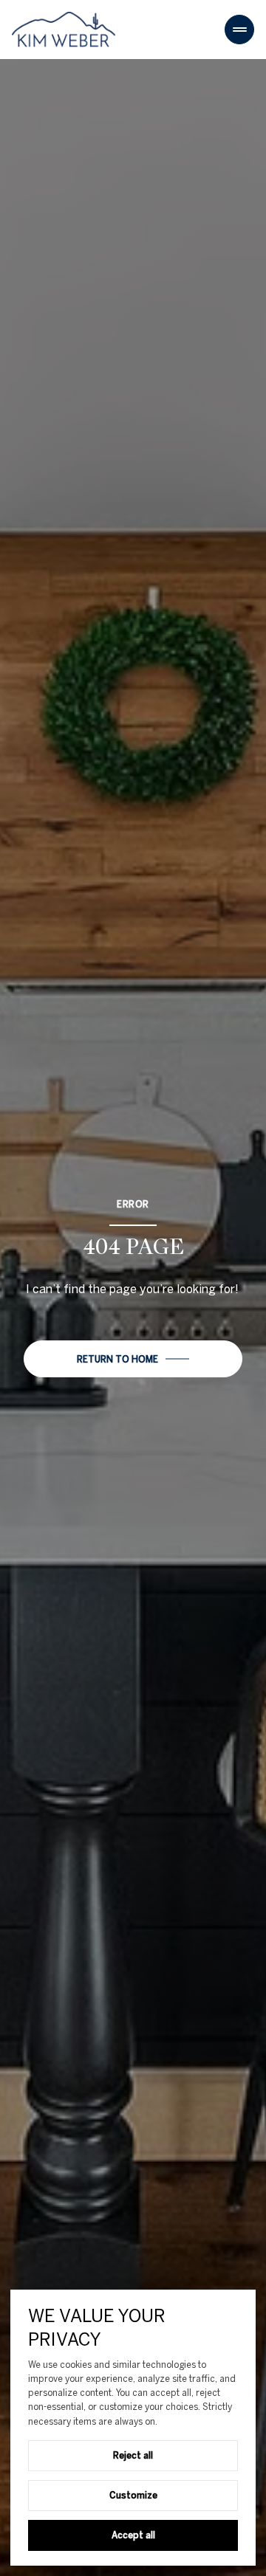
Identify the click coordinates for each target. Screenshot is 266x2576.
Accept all (133, 2535)
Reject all (133, 2455)
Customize (133, 2495)
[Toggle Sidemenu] (239, 30)
